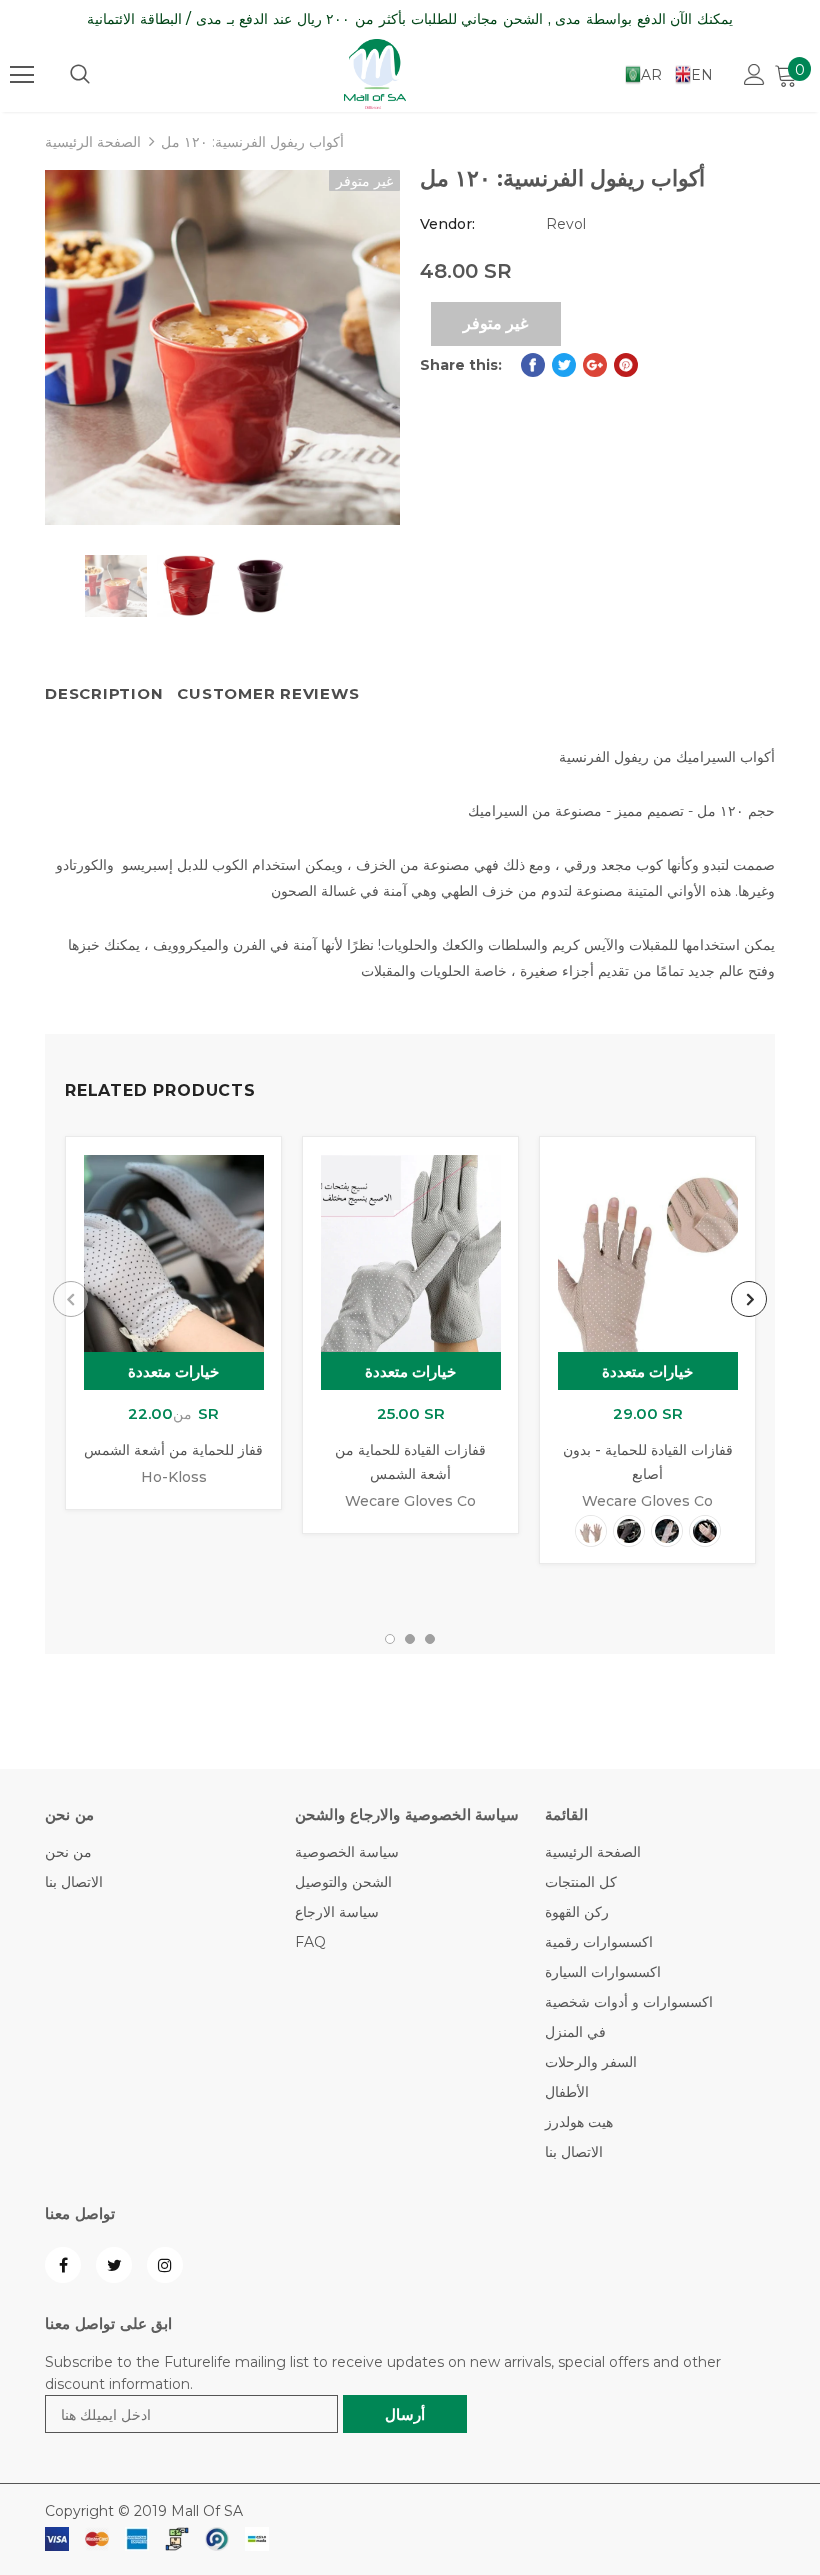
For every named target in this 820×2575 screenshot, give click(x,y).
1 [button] (390, 1639)
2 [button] (410, 1639)
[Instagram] (165, 2265)
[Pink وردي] (705, 1531)
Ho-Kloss (174, 1477)
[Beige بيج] (591, 1531)
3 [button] (430, 1639)
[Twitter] (114, 2265)
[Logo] (375, 74)
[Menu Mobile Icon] (22, 75)
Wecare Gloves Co (410, 1501)
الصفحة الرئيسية (93, 142)
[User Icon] (754, 74)
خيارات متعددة (174, 1371)
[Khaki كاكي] (667, 1531)
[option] (222, 347)
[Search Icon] (80, 75)
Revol (566, 224)
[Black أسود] (629, 1531)
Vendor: (447, 224)
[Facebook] (63, 2265)
